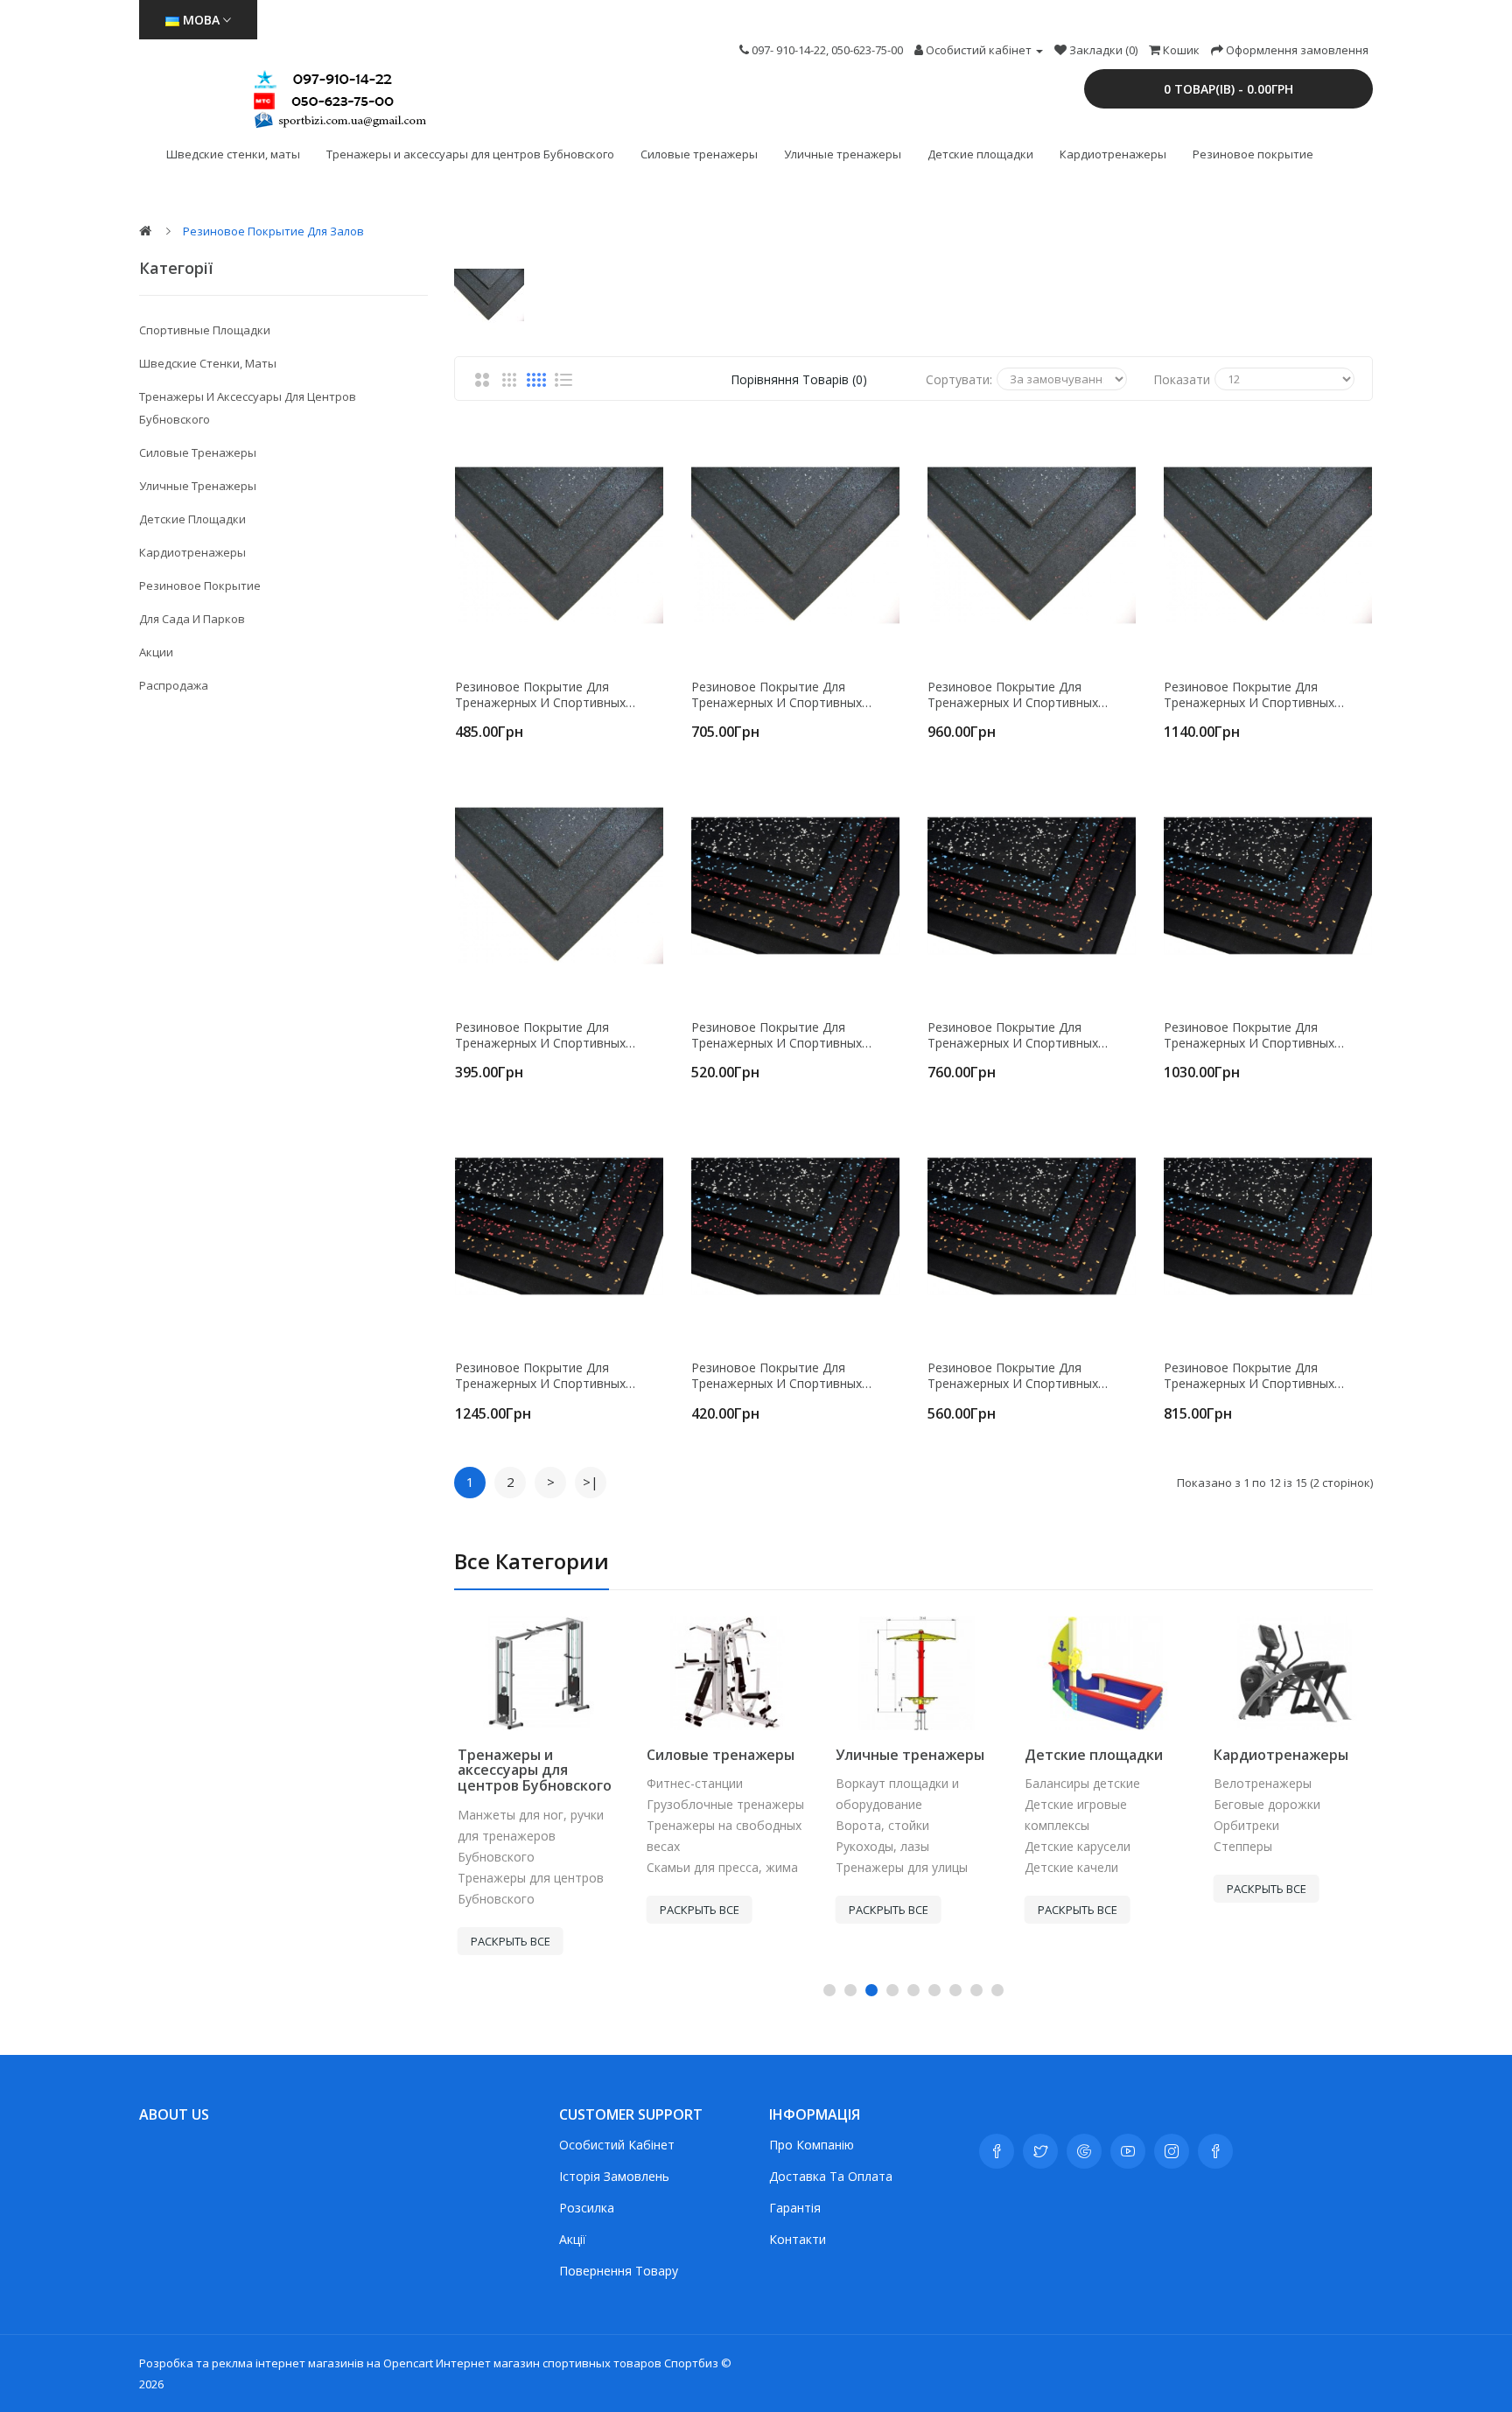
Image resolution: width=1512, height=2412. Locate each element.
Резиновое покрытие (1253, 154)
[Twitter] (1040, 2151)
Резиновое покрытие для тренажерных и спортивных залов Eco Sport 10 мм (540, 695)
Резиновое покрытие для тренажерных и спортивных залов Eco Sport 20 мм (1013, 695)
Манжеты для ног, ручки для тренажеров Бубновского (527, 1836)
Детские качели (1068, 1867)
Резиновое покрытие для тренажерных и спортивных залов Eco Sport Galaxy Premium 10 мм (1032, 1376)
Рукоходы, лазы (879, 1846)
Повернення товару (619, 2271)
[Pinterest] (1215, 2151)
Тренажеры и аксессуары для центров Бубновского (470, 154)
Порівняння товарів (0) (799, 379)
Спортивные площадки (205, 330)
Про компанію (812, 2145)
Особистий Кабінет (617, 2145)
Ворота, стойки (879, 1825)
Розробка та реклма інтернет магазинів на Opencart (286, 2363)
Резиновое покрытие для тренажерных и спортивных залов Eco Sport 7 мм (540, 1035)
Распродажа (174, 685)
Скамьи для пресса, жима (719, 1867)
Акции (156, 652)
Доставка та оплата (831, 2176)
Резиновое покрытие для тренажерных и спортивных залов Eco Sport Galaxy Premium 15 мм (1268, 1376)
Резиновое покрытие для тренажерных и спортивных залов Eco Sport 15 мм (777, 695)
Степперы (1239, 1846)
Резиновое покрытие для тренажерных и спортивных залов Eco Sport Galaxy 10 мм (780, 1035)
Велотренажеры (1259, 1783)
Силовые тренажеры (699, 154)
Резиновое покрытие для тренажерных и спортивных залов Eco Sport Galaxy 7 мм (777, 1376)
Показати (1182, 379)
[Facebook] (997, 2151)
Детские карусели (1074, 1846)
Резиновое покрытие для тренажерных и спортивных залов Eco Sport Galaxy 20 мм (1252, 1035)
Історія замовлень (614, 2176)
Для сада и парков (192, 619)
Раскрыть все (507, 1941)
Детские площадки (980, 154)
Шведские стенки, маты (233, 154)
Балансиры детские (1079, 1783)
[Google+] (1084, 2151)
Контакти (798, 2239)
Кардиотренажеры (1113, 154)
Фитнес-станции (691, 1783)
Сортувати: (959, 379)
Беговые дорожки (1263, 1804)
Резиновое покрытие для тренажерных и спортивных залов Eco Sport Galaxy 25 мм (543, 1376)
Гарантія (795, 2208)
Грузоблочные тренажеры (722, 1804)
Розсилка (587, 2208)
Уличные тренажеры (843, 154)
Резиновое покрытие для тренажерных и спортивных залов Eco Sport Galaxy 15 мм (1016, 1035)
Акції (573, 2239)
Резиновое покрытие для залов (273, 231)
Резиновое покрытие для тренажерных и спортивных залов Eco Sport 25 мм (1249, 695)
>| (591, 1482)
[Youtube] (1128, 2151)
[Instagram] (1172, 2151)
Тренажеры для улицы (898, 1867)
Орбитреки (1243, 1825)
